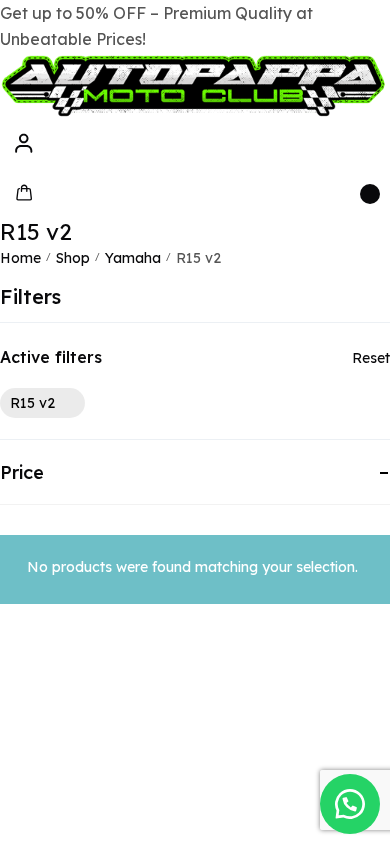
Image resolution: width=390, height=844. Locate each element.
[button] (350, 804)
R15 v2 (32, 403)
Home (20, 258)
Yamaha (133, 258)
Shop (73, 258)
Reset (371, 358)
